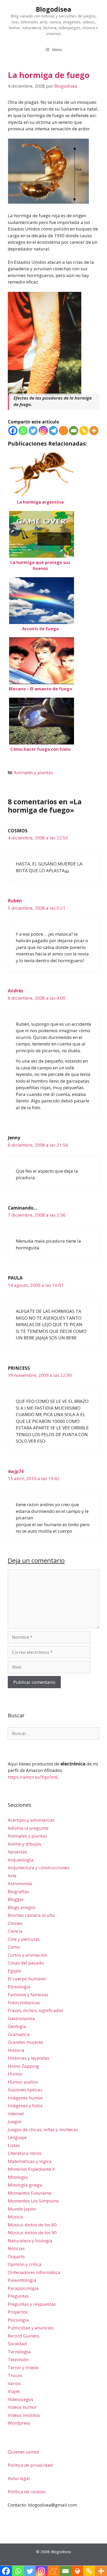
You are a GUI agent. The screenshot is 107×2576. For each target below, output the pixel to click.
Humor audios (23, 2082)
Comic (14, 1947)
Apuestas (17, 1852)
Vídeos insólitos (24, 2415)
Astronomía (20, 1883)
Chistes (15, 1923)
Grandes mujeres (25, 2042)
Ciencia (15, 1931)
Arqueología (21, 1860)
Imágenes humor (25, 2098)
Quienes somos (24, 2452)
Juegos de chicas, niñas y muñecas (43, 2129)
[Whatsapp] (23, 431)
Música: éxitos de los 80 (32, 2225)
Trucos (15, 2375)
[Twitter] (33, 431)
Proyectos (18, 2312)
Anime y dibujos (25, 1844)
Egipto (15, 1971)
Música (15, 2217)
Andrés (15, 991)
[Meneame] (63, 431)
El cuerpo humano (27, 1979)
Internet (16, 2114)
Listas (14, 2145)
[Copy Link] (84, 431)
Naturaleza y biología (30, 2241)
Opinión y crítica (25, 2264)
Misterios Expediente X (31, 2169)
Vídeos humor (22, 2407)
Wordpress (19, 2423)
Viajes (14, 2391)
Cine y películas (24, 1939)
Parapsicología (23, 2288)
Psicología (18, 2320)
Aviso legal (19, 2478)
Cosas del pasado (26, 1963)
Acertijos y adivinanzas (31, 1820)
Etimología (19, 1987)
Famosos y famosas (28, 1994)
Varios (14, 2383)
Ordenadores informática (34, 2272)
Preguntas (18, 2296)
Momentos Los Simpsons (33, 2201)
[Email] (74, 431)
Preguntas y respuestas (32, 2304)
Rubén (15, 901)
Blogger (16, 1899)
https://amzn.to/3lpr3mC (33, 1777)
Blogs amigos (22, 1907)
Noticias (16, 2248)
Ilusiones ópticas (25, 2090)
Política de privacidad (30, 2465)
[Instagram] (43, 431)
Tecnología (19, 2352)
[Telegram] (53, 431)
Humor (15, 2074)
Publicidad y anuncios (31, 2328)
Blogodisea (53, 9)
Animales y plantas (33, 772)
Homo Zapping (23, 2066)
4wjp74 (16, 1471)
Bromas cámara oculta (31, 1915)
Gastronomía (21, 2018)
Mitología (18, 2177)
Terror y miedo (23, 2368)
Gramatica (19, 2034)
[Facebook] (13, 431)
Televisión (18, 2359)
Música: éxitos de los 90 (32, 2233)
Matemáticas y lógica (30, 2161)
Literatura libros (25, 2153)
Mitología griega (25, 2185)
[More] (94, 431)
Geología (17, 2026)
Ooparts (16, 2256)
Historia (16, 2050)
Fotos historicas (24, 2003)
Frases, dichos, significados (36, 2010)
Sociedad (17, 2344)
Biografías (18, 1891)
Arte (12, 1876)
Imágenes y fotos (25, 2106)
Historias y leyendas (29, 2058)
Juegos (15, 2121)
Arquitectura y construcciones (39, 1868)
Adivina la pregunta (28, 1828)
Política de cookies (27, 2492)
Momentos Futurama (30, 2193)
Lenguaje (17, 2137)
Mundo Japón (22, 2209)
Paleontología (22, 2280)
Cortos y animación (28, 1955)
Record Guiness (24, 2336)
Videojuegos (21, 2399)
